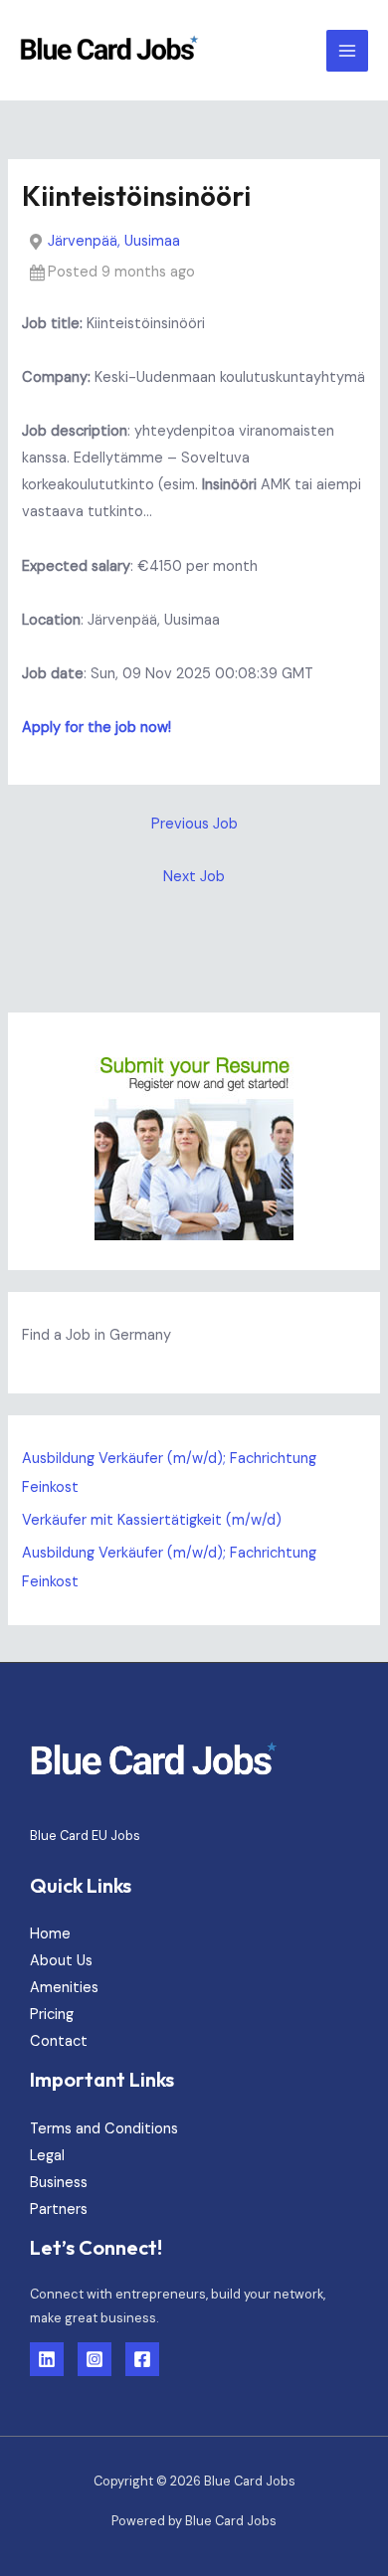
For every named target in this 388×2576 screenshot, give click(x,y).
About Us (61, 1961)
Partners (59, 2209)
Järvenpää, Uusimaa (114, 241)
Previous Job (194, 824)
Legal (47, 2156)
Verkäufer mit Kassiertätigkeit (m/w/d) (152, 1520)
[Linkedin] (47, 2359)
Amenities (64, 1988)
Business (59, 2183)
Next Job (194, 877)
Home (50, 1934)
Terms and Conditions (104, 2129)
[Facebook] (142, 2359)
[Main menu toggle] (347, 51)
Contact (59, 2041)
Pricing (52, 2015)
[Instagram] (95, 2359)
